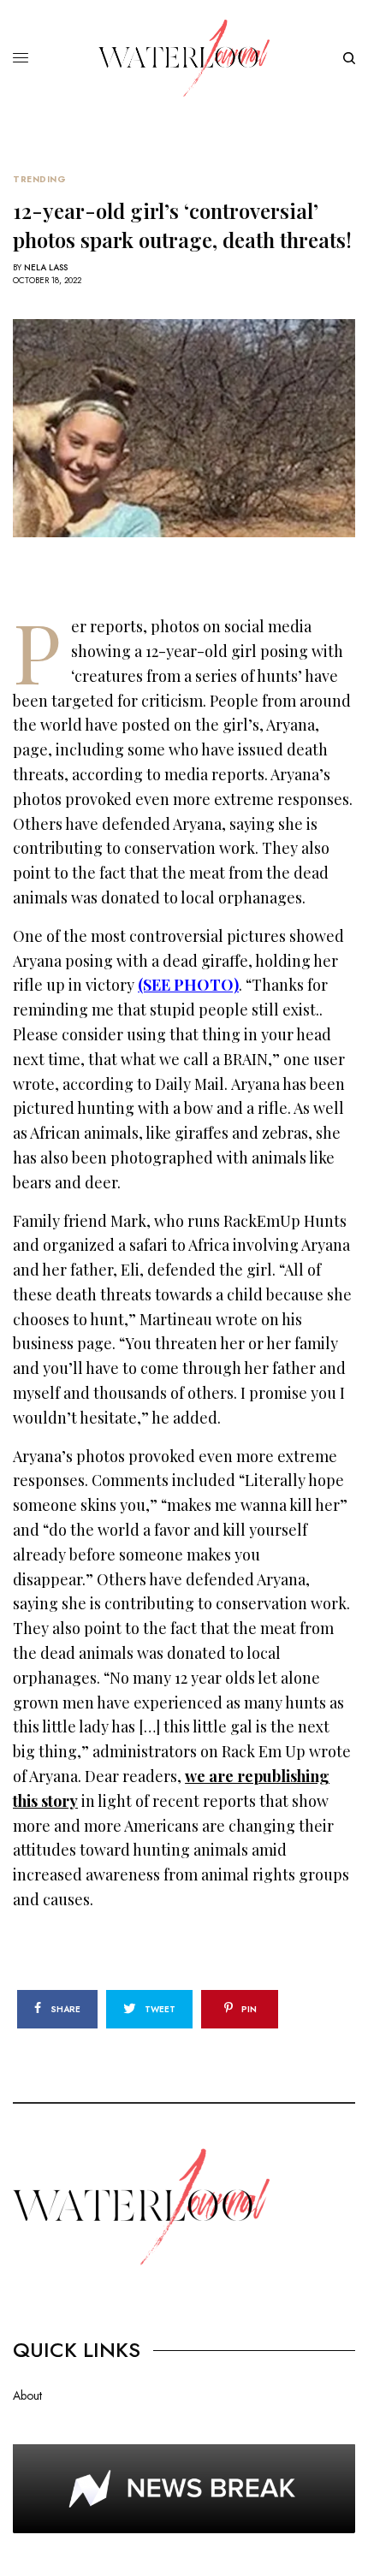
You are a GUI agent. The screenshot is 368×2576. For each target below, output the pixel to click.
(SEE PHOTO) (188, 985)
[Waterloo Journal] (184, 58)
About (27, 2395)
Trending (39, 180)
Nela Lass (46, 267)
